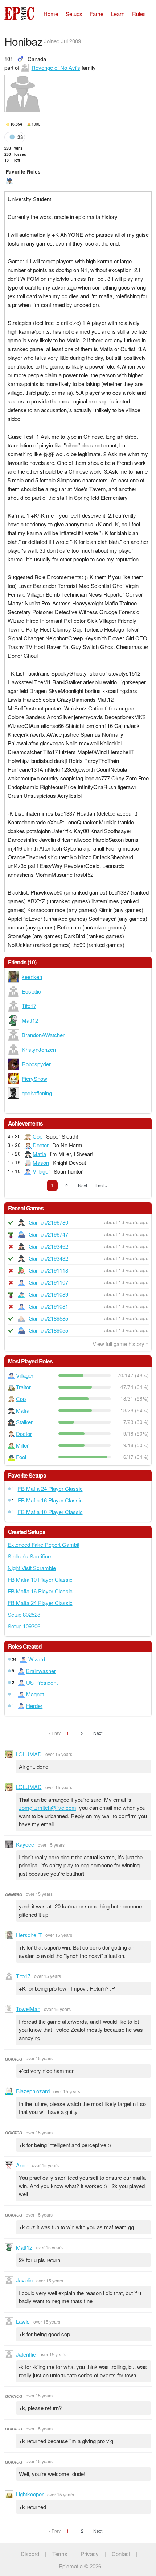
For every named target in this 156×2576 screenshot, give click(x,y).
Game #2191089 (48, 1294)
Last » (101, 1185)
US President (42, 1682)
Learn (118, 14)
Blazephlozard (33, 2091)
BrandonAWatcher (43, 1035)
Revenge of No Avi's (56, 67)
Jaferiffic (26, 2354)
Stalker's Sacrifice (29, 1556)
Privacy (90, 2554)
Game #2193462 (48, 1246)
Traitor (23, 1387)
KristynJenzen (39, 1049)
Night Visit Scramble (32, 1568)
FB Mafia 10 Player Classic (50, 1512)
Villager (41, 1171)
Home (51, 14)
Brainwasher (41, 1671)
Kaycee (25, 1844)
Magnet (35, 1694)
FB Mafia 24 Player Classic (50, 1488)
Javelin (24, 2280)
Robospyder (36, 1064)
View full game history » (121, 1344)
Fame (97, 14)
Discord (30, 2554)
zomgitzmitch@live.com (48, 1807)
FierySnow (34, 1078)
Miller (22, 1445)
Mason (41, 1162)
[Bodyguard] (9, 181)
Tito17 (29, 1006)
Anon (22, 2165)
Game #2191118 (48, 1270)
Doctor (41, 1145)
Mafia (39, 1154)
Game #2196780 (48, 1222)
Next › (84, 1185)
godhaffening (37, 1093)
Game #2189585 (48, 1318)
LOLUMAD (29, 1754)
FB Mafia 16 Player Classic (50, 1500)
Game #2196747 (48, 1234)
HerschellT (29, 1935)
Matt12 (30, 1020)
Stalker (24, 1422)
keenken (32, 977)
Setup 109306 (24, 1626)
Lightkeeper (30, 2494)
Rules (139, 14)
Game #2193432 (48, 1258)
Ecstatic (31, 991)
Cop (38, 1136)
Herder (34, 1706)
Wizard (37, 1659)
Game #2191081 (48, 1306)
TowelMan (28, 2009)
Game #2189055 (48, 1330)
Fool (21, 1457)
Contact (121, 2554)
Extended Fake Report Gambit (44, 1544)
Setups (74, 14)
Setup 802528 (24, 1614)
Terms (60, 2554)
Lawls (23, 2321)
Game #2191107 (48, 1282)
